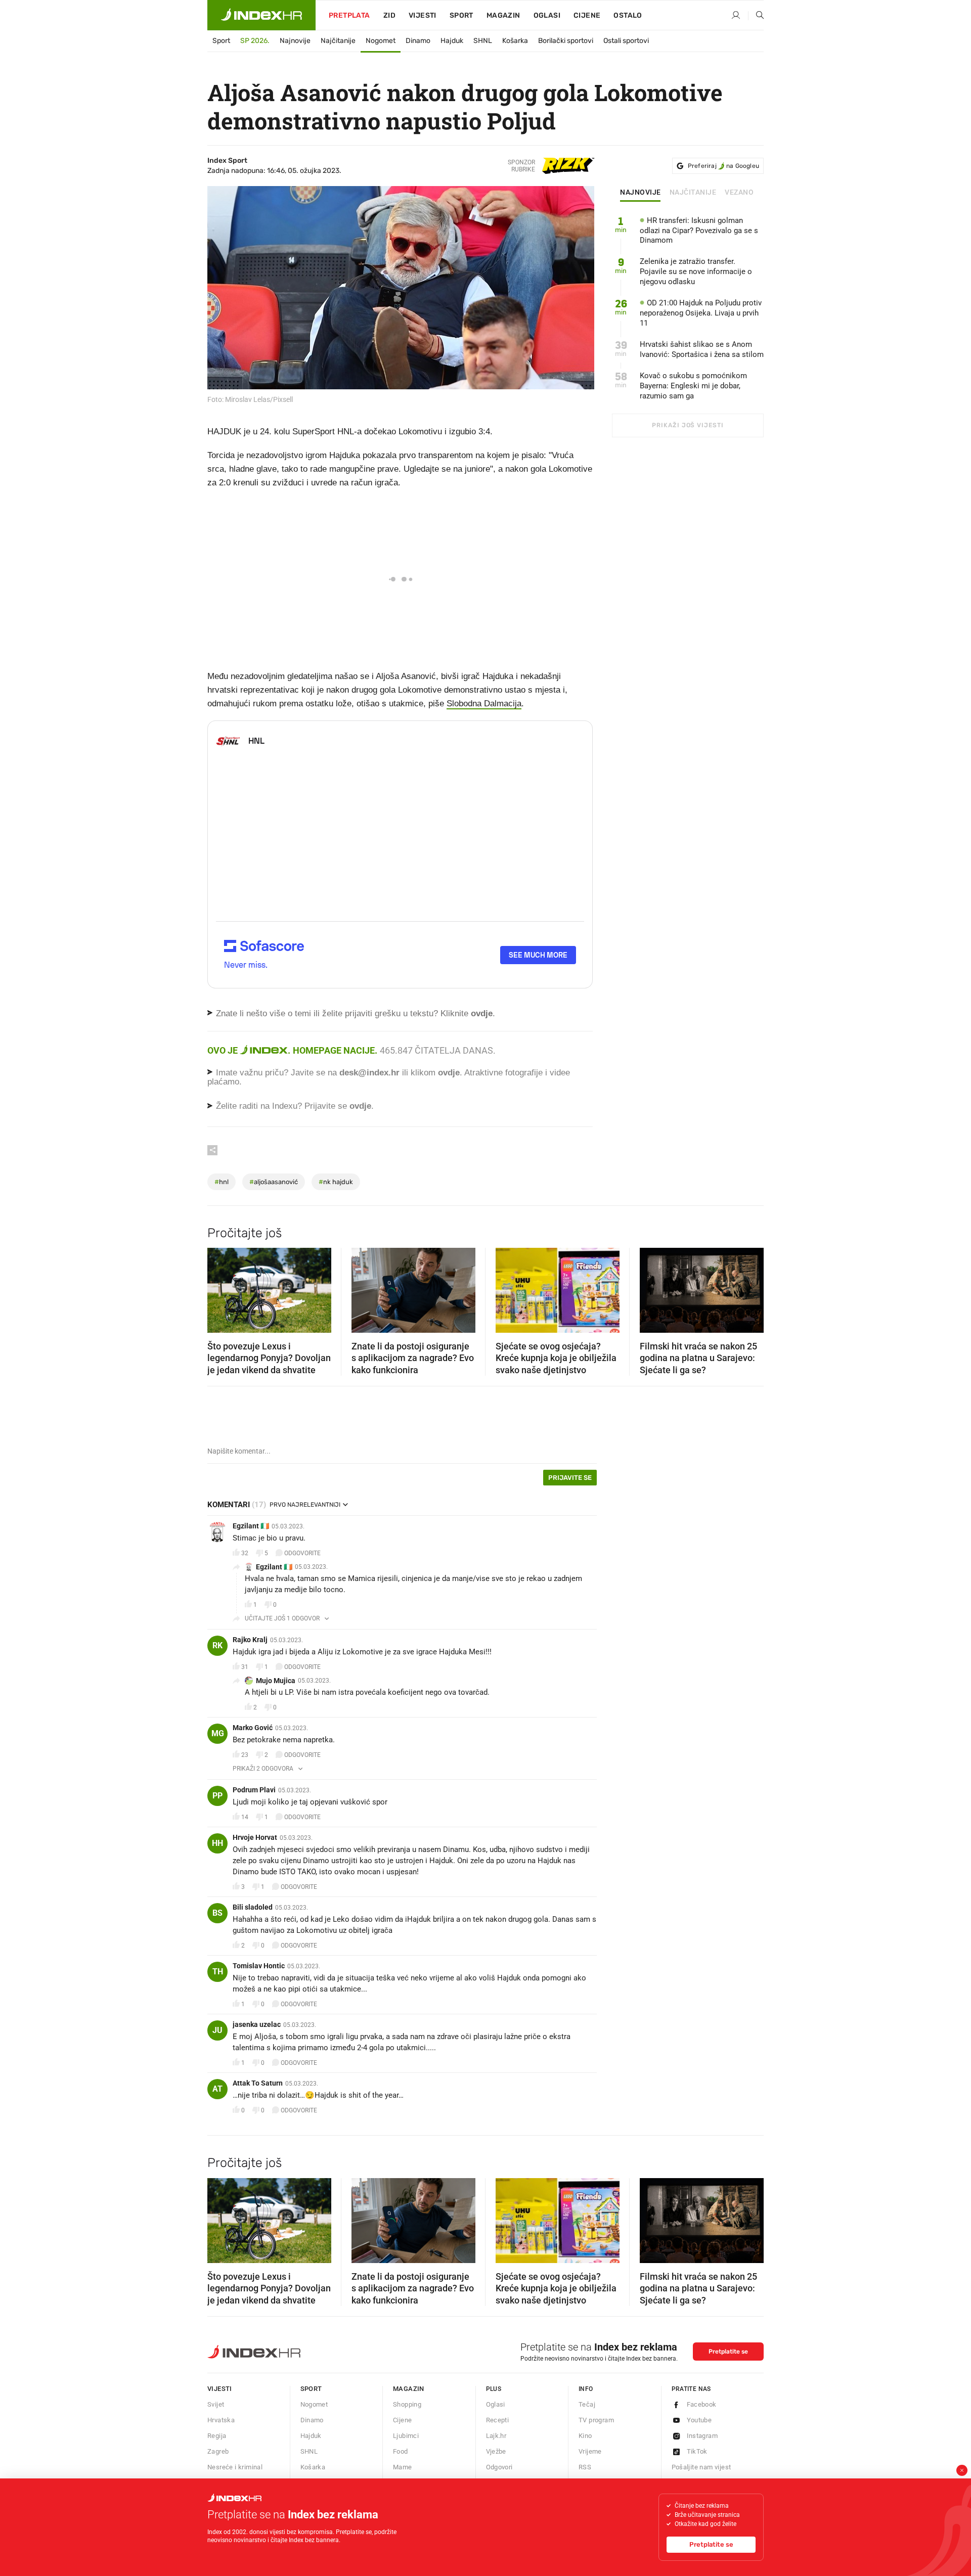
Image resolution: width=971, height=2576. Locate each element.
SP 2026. (255, 41)
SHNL (483, 41)
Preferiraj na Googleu (723, 166)
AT (217, 2089)
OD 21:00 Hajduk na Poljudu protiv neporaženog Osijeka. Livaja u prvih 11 (701, 313)
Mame (403, 2467)
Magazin (409, 2389)
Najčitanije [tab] (693, 193)
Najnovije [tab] (641, 193)
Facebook (702, 2404)
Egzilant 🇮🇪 (251, 1526)
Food (401, 2451)
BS (217, 1913)
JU (217, 2030)
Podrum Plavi (254, 1790)
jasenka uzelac (257, 2024)
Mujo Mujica (276, 1681)
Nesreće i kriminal (235, 2467)
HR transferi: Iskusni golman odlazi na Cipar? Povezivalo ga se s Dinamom (699, 231)
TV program (596, 2420)
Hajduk (452, 41)
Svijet (216, 2404)
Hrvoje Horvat (255, 1837)
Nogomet (381, 41)
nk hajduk (336, 1182)
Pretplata (349, 15)
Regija (217, 2436)
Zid (389, 15)
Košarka (515, 41)
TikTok (697, 2451)
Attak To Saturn (258, 2083)
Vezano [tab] (739, 193)
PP (217, 1796)
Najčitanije (338, 41)
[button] (220, 1287)
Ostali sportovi (626, 41)
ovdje (449, 1073)
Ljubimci (406, 2436)
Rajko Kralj (250, 1640)
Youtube (699, 2420)
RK (217, 1645)
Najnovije (295, 41)
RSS (585, 2467)
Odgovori (499, 2467)
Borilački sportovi (566, 41)
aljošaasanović (274, 1182)
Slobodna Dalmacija (484, 704)
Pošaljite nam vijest (701, 2467)
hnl (222, 1182)
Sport (461, 15)
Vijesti (423, 15)
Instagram (702, 2436)
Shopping (407, 2404)
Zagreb (218, 2451)
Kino (585, 2436)
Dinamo (418, 41)
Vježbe (496, 2451)
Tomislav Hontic (259, 1966)
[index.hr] (261, 15)
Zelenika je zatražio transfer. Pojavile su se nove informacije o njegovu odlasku (696, 272)
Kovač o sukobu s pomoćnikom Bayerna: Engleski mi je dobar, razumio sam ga (693, 386)
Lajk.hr (496, 2436)
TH (218, 1972)
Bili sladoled (253, 1907)
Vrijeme (590, 2451)
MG (218, 1733)
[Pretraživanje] (756, 16)
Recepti (498, 2420)
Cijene (587, 15)
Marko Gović (253, 1728)
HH (217, 1843)
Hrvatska (221, 2420)
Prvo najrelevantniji (305, 1505)
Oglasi (547, 15)
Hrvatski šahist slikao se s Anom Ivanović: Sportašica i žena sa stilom (702, 349)
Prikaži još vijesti (688, 425)
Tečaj (587, 2404)
